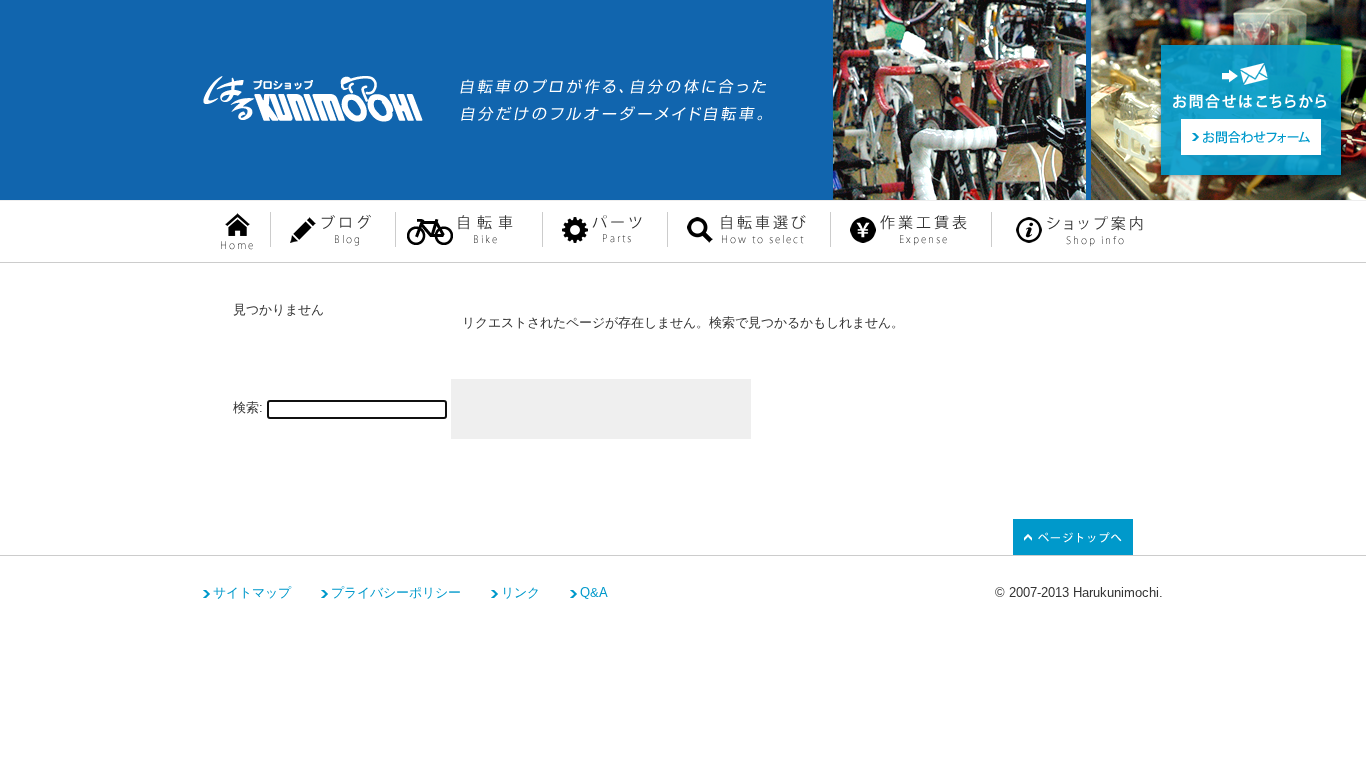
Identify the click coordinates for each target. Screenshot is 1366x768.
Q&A (594, 592)
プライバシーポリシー (396, 592)
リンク (520, 592)
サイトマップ (252, 592)
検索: (248, 407)
